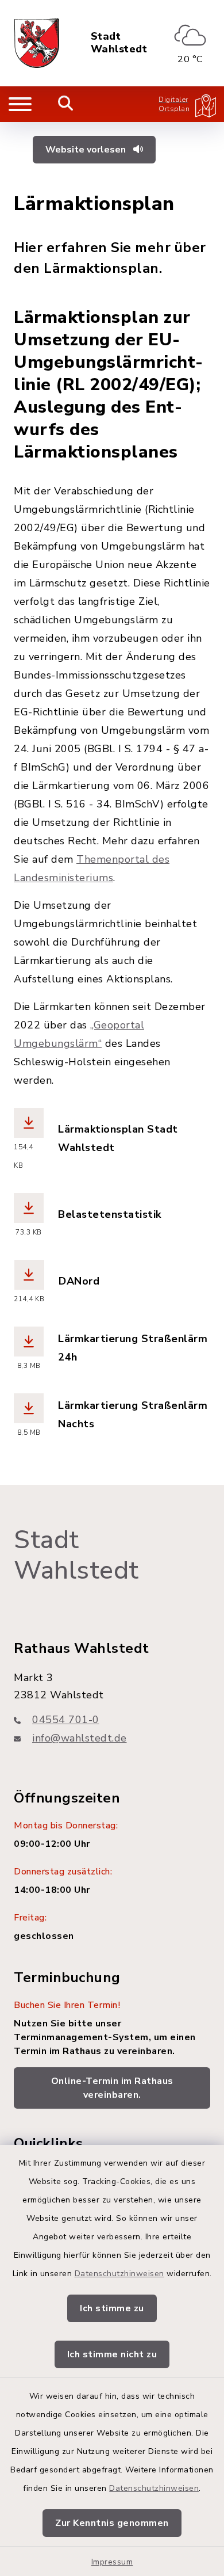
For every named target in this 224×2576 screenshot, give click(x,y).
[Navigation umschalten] (20, 104)
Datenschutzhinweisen (119, 2274)
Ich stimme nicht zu (112, 2354)
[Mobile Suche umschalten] (66, 104)
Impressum (112, 2562)
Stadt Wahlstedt (119, 43)
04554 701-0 (66, 1720)
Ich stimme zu (112, 2308)
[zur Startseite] (36, 43)
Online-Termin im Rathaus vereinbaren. (112, 2088)
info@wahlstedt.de (80, 1738)
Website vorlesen (87, 150)
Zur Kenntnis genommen (112, 2523)
